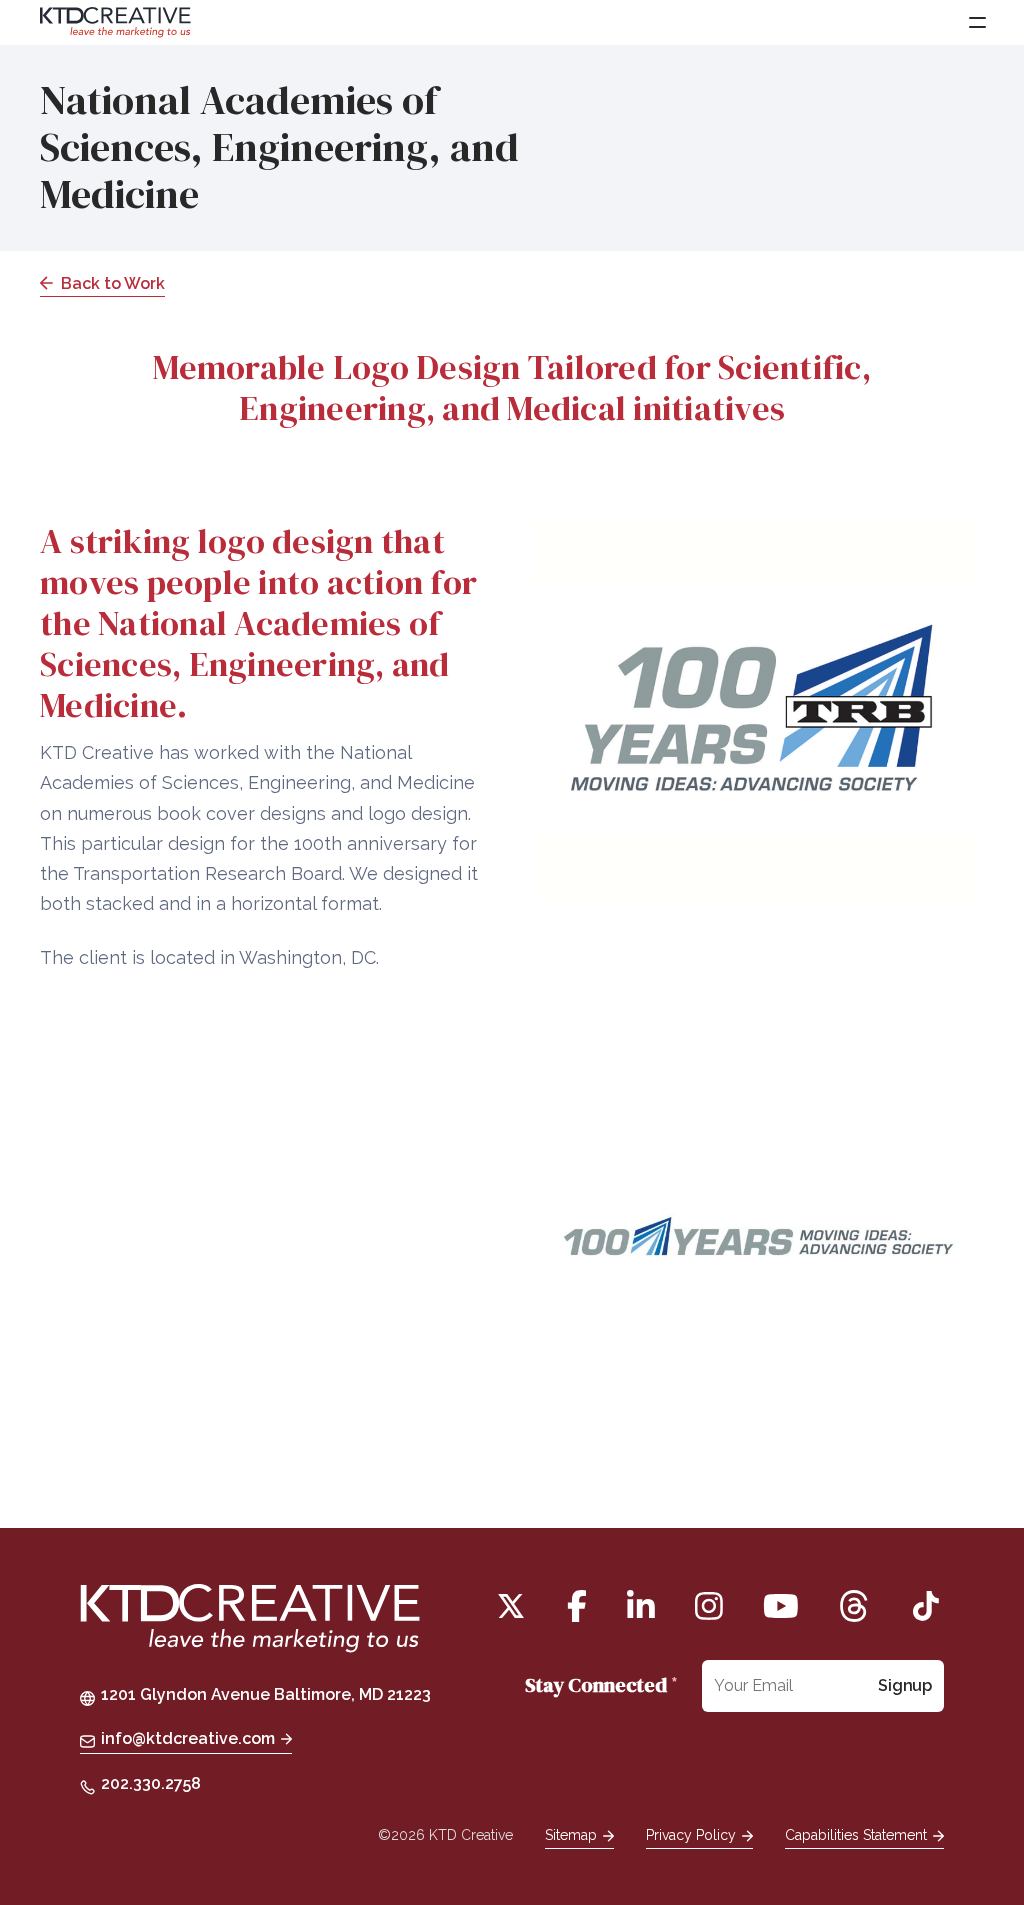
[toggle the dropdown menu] (976, 22)
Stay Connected (601, 1685)
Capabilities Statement (856, 1835)
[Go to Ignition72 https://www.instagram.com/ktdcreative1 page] (709, 1606)
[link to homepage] (115, 22)
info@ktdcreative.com (188, 1738)
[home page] (250, 1620)
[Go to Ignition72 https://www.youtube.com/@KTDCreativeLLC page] (781, 1606)
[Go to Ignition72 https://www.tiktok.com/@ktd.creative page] (926, 1606)
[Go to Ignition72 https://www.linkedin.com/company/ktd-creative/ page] (641, 1606)
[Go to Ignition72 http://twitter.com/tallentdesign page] (511, 1606)
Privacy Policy (691, 1835)
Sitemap (571, 1835)
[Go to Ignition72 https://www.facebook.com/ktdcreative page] (577, 1606)
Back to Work (113, 283)
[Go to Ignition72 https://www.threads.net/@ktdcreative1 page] (854, 1606)
